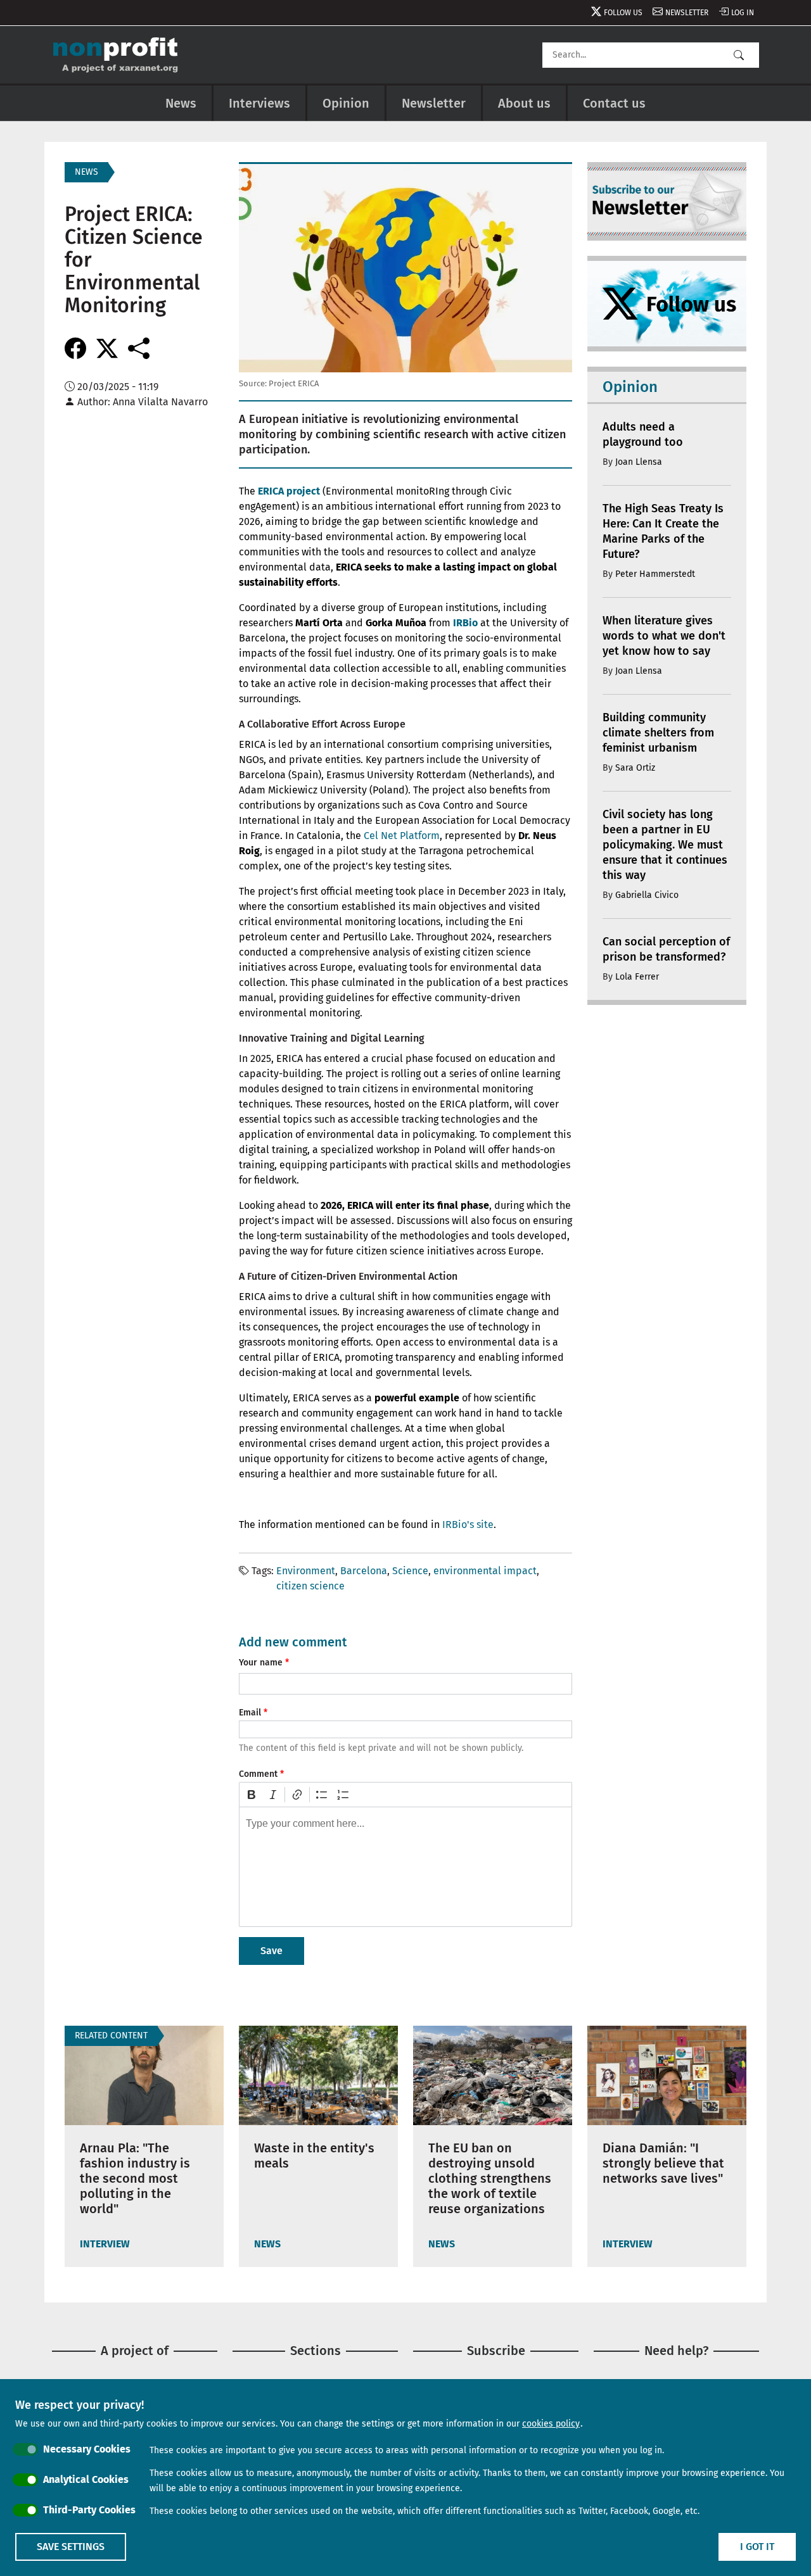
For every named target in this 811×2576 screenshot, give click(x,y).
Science (410, 1571)
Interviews (259, 103)
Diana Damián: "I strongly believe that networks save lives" (663, 2163)
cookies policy (551, 2424)
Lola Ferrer (637, 977)
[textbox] (405, 1867)
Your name (261, 1663)
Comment (258, 1774)
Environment (306, 1571)
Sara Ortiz (635, 768)
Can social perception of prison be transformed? (666, 949)
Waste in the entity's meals (314, 2156)
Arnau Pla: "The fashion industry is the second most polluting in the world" (135, 2178)
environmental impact (485, 1571)
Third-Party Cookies (89, 2510)
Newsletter (687, 13)
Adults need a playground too (643, 434)
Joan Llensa (639, 462)
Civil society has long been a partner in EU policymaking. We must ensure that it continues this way (665, 845)
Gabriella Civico (647, 895)
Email (250, 1713)
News (181, 103)
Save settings (71, 2547)
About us (524, 103)
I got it (757, 2547)
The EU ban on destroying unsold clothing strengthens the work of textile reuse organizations (490, 2178)
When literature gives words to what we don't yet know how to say (664, 636)
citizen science (310, 1586)
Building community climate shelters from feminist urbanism (658, 733)
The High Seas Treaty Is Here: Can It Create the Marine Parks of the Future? (663, 531)
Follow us (623, 13)
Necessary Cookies (87, 2449)
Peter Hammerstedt (655, 574)
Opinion (346, 103)
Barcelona (364, 1571)
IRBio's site (468, 1525)
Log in (743, 13)
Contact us (614, 103)
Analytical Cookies (86, 2479)
